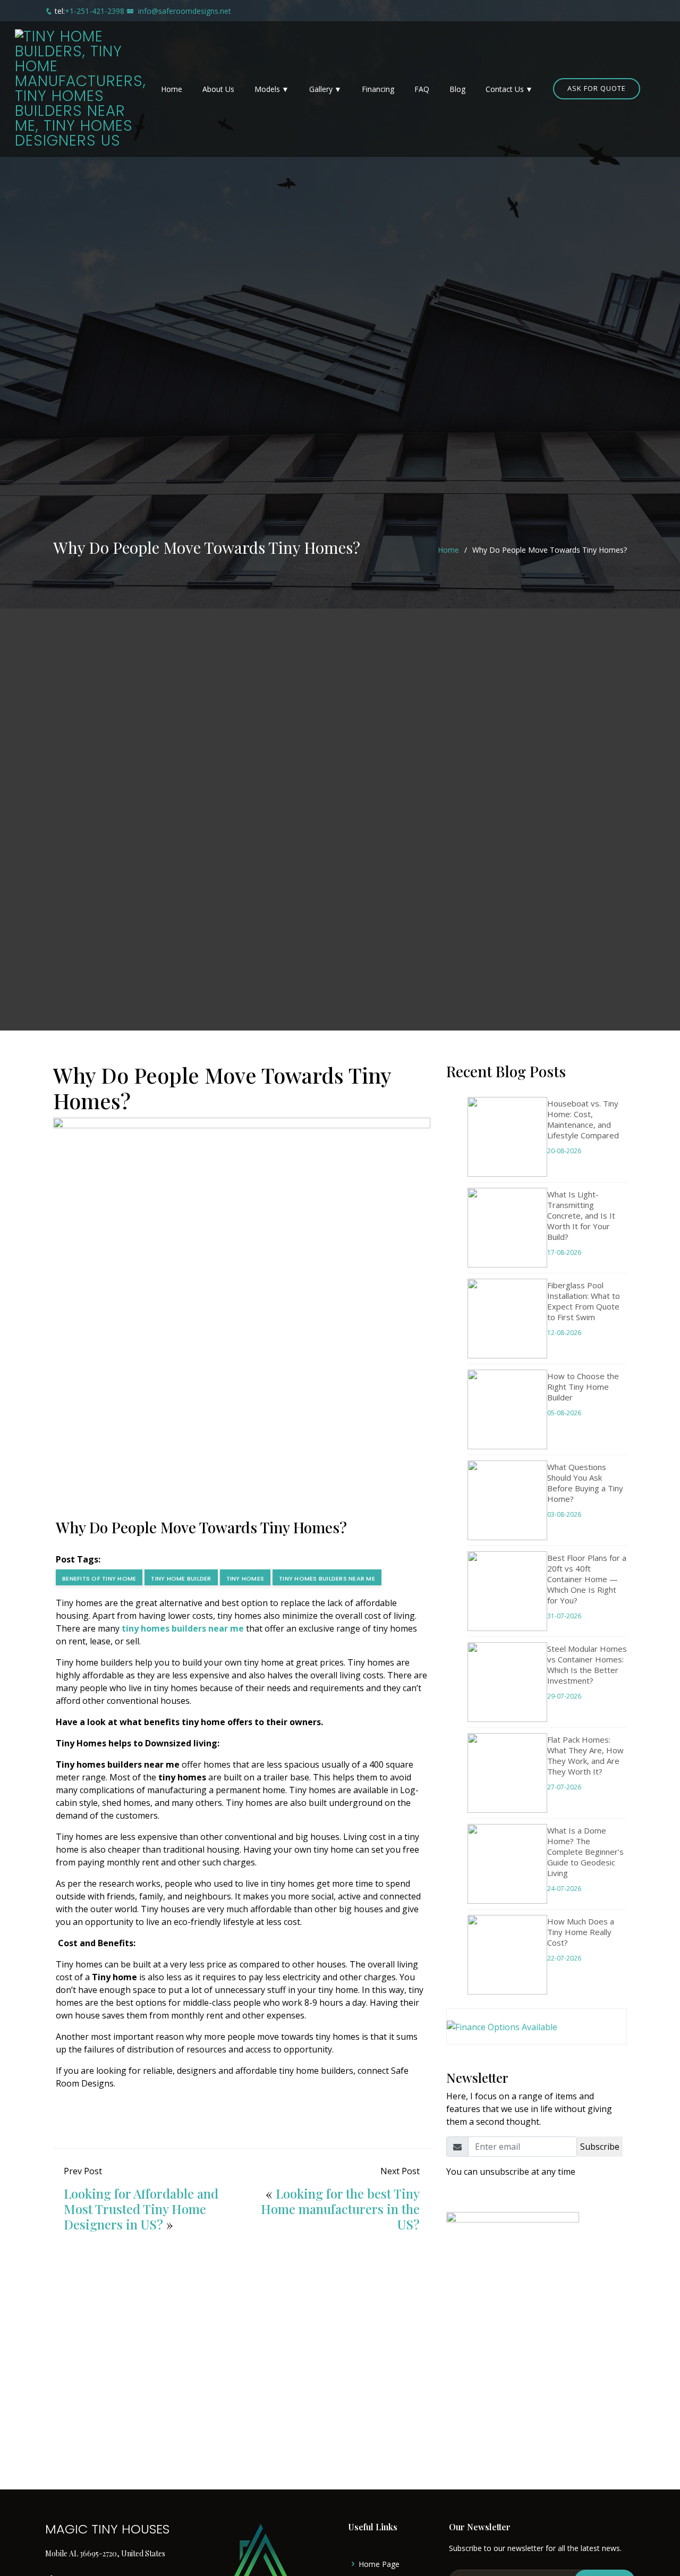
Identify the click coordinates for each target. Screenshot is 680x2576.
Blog (457, 89)
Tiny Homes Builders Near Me (327, 1578)
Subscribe (600, 2147)
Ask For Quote (597, 88)
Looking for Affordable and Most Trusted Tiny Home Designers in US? (141, 2209)
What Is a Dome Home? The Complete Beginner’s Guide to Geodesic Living (585, 1852)
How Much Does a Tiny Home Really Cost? (581, 1932)
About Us (218, 89)
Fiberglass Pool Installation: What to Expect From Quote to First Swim (584, 1301)
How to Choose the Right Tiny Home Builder (583, 1387)
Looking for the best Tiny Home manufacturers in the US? (340, 2209)
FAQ (422, 89)
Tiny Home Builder (181, 1578)
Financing (378, 89)
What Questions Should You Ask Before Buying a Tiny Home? (585, 1483)
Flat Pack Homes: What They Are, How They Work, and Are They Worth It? (585, 1755)
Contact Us (505, 89)
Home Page (379, 2564)
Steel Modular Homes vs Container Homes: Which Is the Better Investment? (587, 1665)
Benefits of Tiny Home (99, 1578)
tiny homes (245, 1578)
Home (172, 89)
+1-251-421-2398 (95, 11)
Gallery (321, 89)
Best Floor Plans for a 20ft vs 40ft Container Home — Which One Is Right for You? (587, 1579)
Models (267, 89)
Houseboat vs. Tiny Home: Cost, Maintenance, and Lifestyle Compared (583, 1119)
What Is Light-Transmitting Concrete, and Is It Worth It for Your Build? (581, 1215)
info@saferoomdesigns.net (185, 11)
